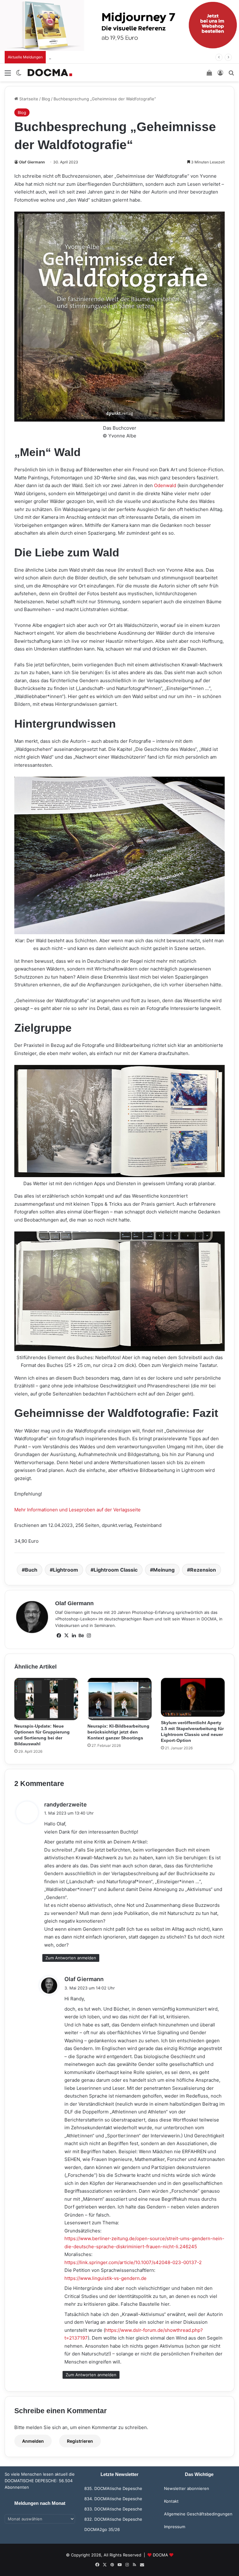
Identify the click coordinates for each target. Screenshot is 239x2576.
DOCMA (160, 2555)
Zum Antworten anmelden (71, 1958)
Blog (46, 99)
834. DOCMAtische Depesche (113, 2499)
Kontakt (171, 2501)
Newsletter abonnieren (187, 2488)
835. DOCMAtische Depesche (113, 2488)
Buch (31, 1570)
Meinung (164, 1570)
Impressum (175, 2527)
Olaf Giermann (32, 162)
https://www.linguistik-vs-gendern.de (105, 2278)
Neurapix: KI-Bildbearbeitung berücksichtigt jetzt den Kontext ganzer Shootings (118, 1732)
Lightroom (66, 1570)
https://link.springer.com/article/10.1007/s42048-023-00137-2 (133, 2262)
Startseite (28, 99)
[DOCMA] (50, 73)
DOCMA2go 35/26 (102, 2529)
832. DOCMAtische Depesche (113, 2519)
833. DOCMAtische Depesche (113, 2509)
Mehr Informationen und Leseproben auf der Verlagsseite (77, 1510)
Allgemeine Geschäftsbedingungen (198, 2514)
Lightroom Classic (116, 1570)
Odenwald (165, 485)
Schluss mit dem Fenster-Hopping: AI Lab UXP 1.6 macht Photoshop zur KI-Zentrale (141, 57)
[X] (66, 1636)
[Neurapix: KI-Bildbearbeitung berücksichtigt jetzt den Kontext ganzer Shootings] (119, 1699)
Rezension (203, 1570)
